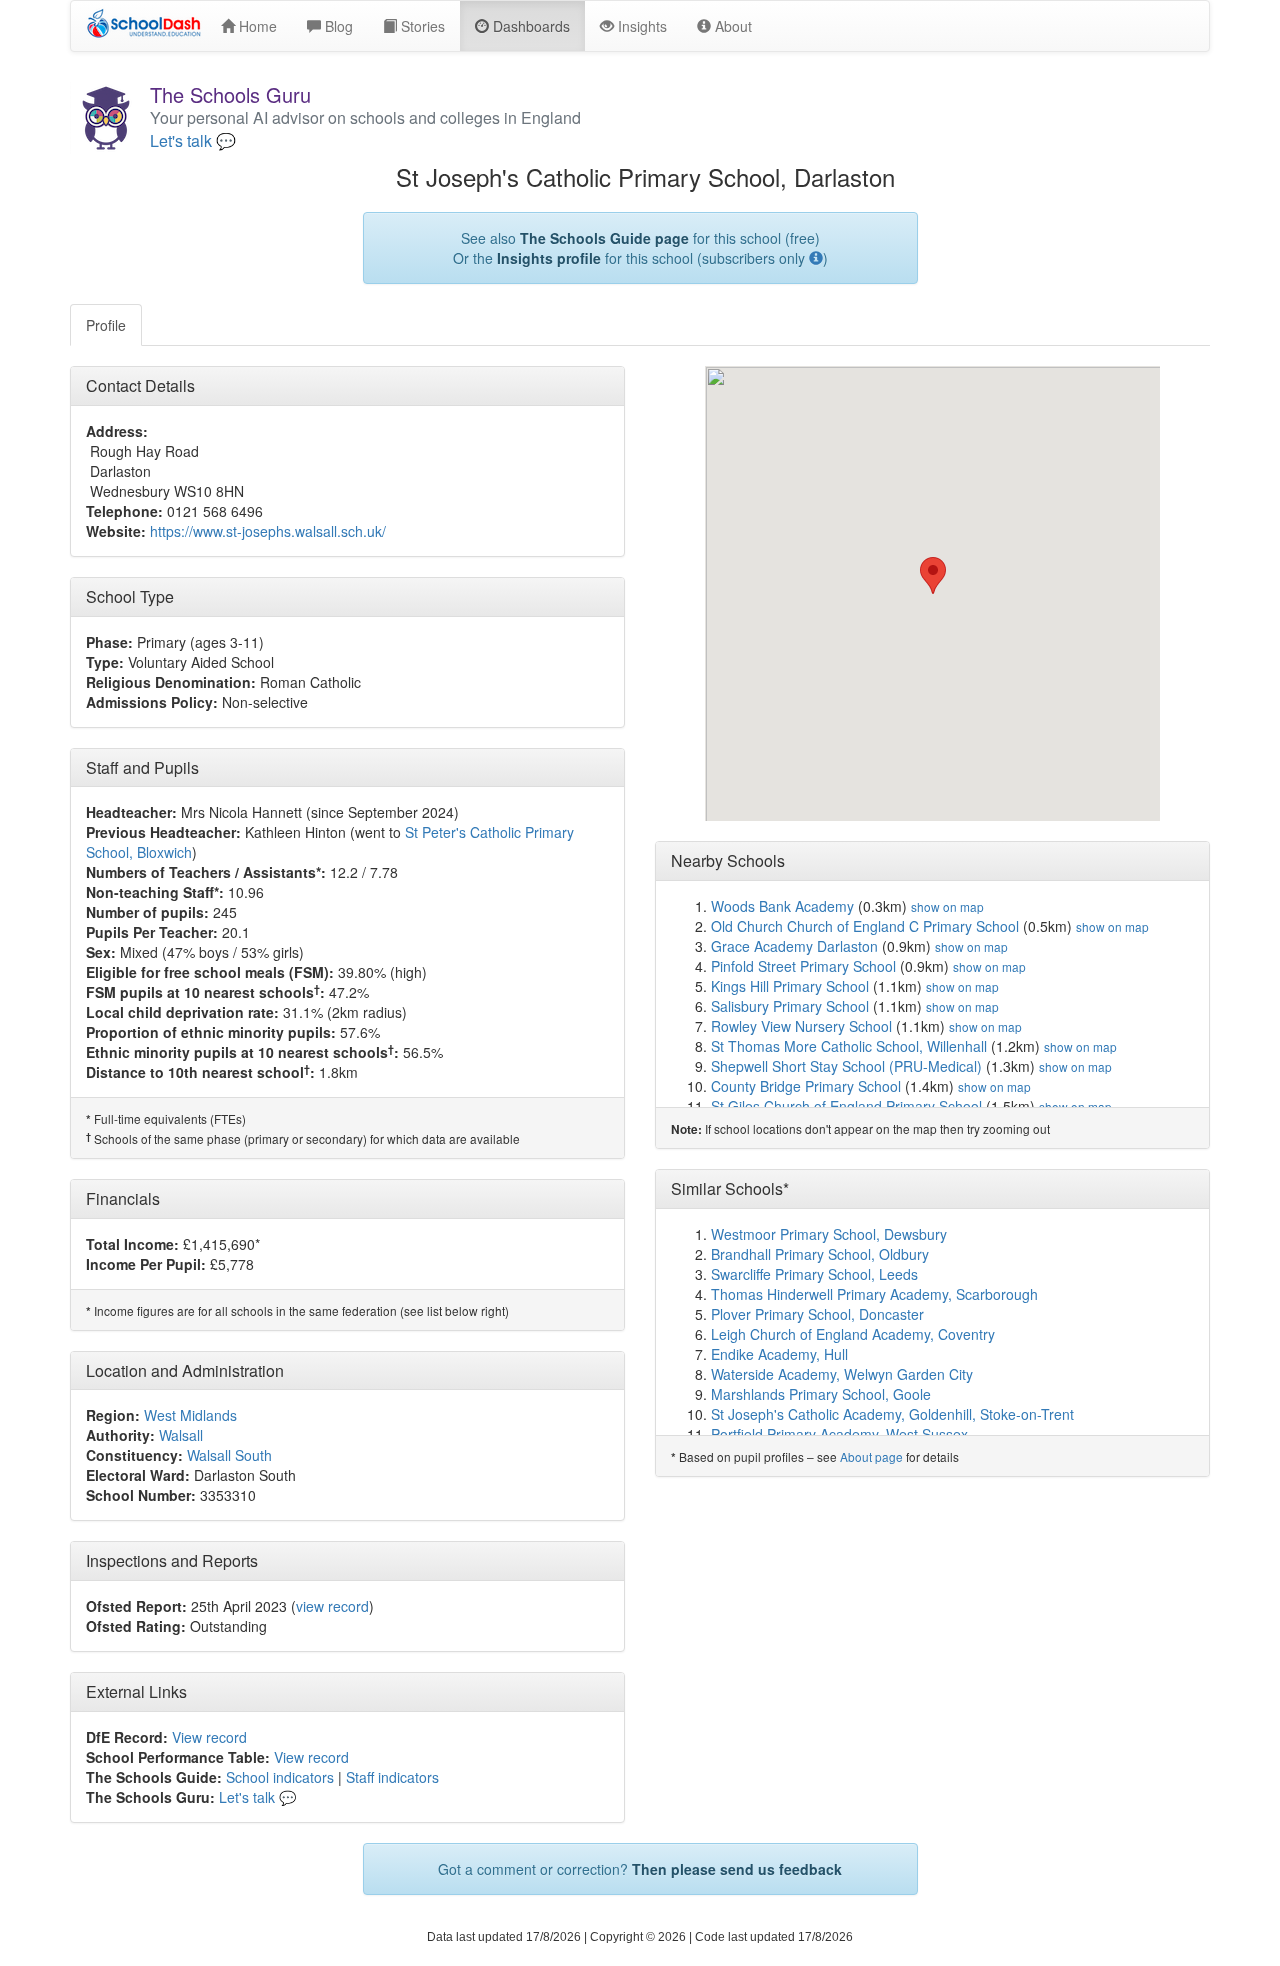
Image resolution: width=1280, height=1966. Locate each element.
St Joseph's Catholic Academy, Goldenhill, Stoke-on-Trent (892, 1414)
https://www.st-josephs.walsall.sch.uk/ (268, 531)
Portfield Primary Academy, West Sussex (839, 1434)
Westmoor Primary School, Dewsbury (829, 1234)
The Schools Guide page (604, 238)
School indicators (280, 1777)
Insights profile (549, 258)
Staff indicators (392, 1777)
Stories (421, 26)
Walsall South (229, 1455)
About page (871, 1456)
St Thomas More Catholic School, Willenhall (849, 1046)
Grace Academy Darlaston (794, 946)
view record (332, 1606)
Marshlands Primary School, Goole (821, 1394)
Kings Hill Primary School (790, 986)
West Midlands (190, 1415)
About (731, 26)
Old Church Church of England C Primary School (865, 926)
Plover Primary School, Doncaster (817, 1314)
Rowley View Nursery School (801, 1026)
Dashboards (529, 26)
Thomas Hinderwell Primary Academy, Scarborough (874, 1294)
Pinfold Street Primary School (803, 966)
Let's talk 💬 (193, 141)
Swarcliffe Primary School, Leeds (814, 1274)
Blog (337, 26)
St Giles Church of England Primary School (846, 1106)
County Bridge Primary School (806, 1086)
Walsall (181, 1435)
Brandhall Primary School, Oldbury (820, 1254)
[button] (933, 575)
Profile (106, 325)
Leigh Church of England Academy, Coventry (853, 1334)
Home (256, 26)
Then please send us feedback (737, 1869)
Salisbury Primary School (790, 1006)
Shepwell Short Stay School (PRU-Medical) (846, 1066)
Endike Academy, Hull (779, 1354)
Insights (640, 26)
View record (209, 1737)
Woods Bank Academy (782, 906)
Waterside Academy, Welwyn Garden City (842, 1374)
